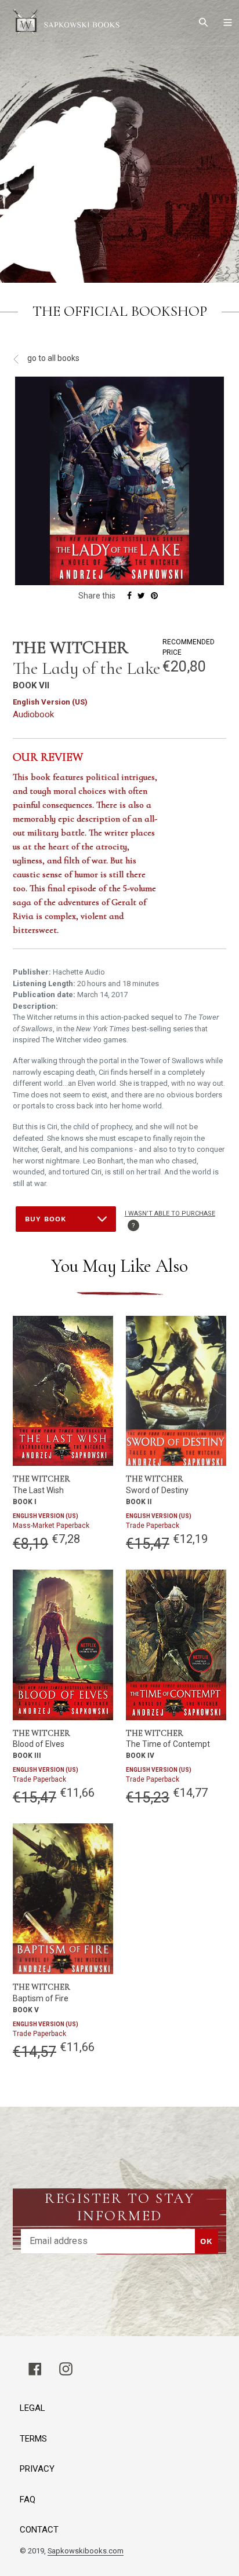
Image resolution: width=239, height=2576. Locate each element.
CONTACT (39, 2530)
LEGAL (32, 2408)
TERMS (33, 2439)
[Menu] (228, 23)
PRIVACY (37, 2469)
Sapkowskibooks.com (86, 2551)
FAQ (28, 2500)
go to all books (52, 358)
